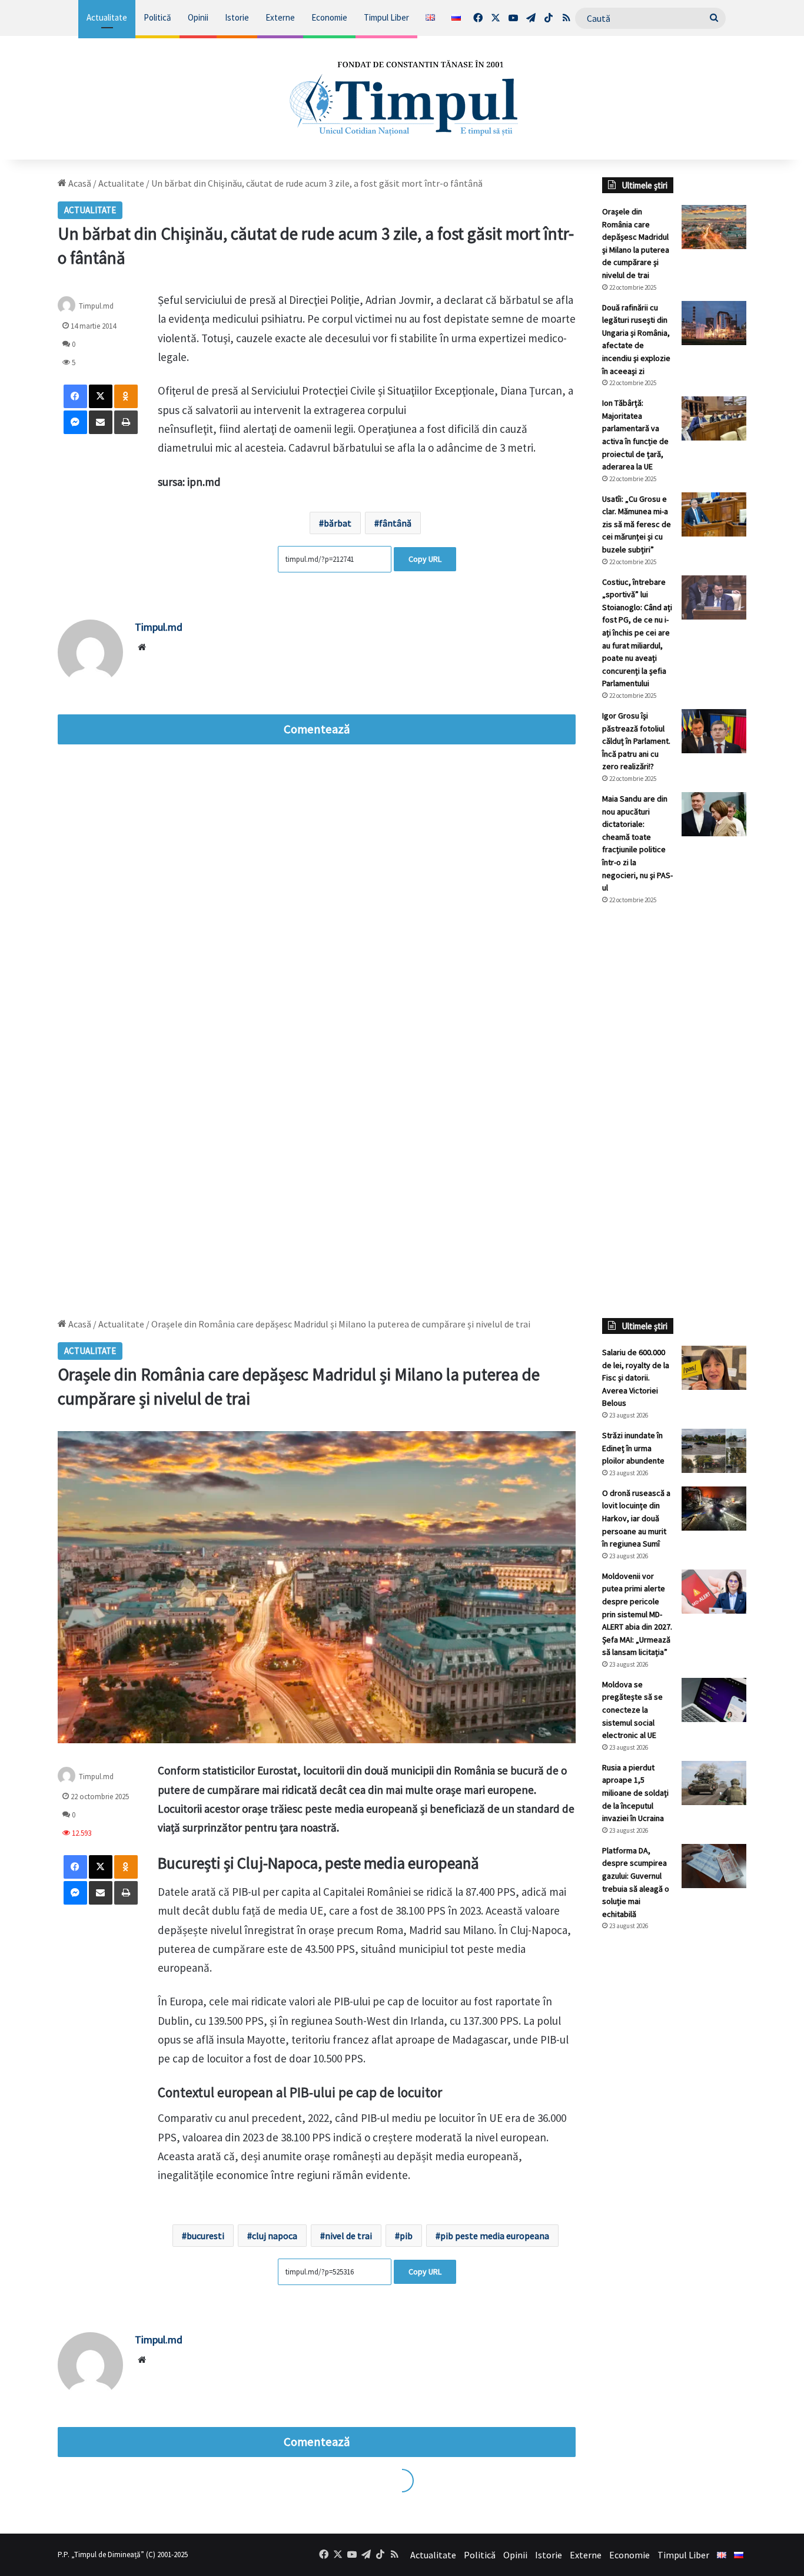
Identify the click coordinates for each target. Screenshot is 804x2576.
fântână (395, 523)
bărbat (338, 523)
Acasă (79, 183)
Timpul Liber (386, 17)
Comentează (317, 729)
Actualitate (107, 17)
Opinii (198, 17)
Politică (157, 17)
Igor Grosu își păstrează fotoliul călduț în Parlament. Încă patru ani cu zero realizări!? (636, 741)
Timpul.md (96, 306)
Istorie (237, 17)
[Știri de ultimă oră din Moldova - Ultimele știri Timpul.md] (402, 98)
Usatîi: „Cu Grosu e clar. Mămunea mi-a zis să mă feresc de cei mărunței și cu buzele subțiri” (637, 524)
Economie (329, 17)
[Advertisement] (674, 1111)
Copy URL (425, 559)
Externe (280, 17)
